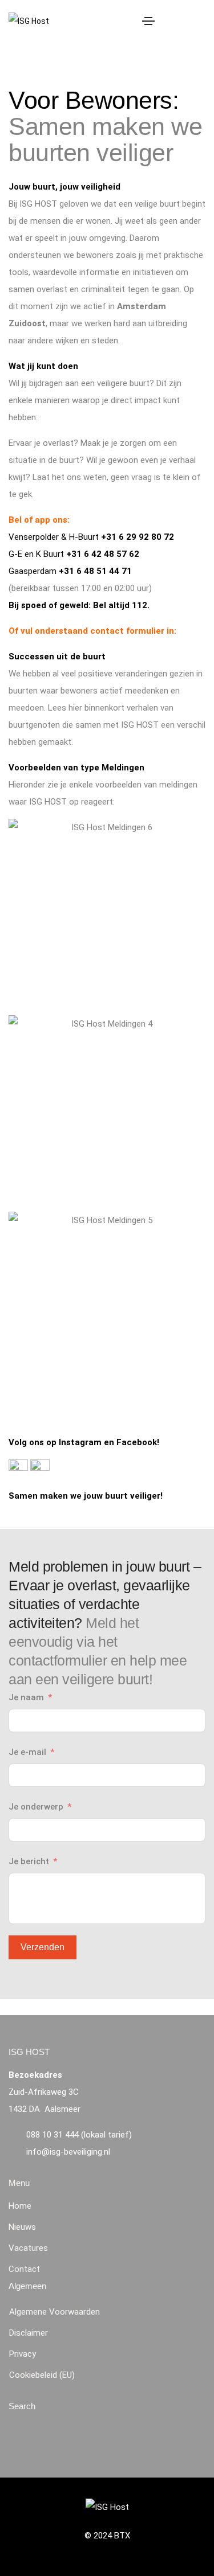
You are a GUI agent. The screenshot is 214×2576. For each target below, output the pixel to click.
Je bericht (29, 1861)
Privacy (23, 2354)
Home (20, 2206)
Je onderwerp (36, 1807)
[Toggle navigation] (148, 21)
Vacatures (28, 2248)
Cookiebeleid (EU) (42, 2375)
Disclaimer (29, 2333)
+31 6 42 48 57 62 (103, 554)
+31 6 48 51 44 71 (95, 571)
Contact (24, 2269)
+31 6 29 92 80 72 (138, 537)
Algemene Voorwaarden (54, 2312)
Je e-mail (27, 1752)
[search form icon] (199, 21)
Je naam (26, 1697)
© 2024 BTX (107, 2536)
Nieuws (22, 2227)
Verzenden (43, 1947)
